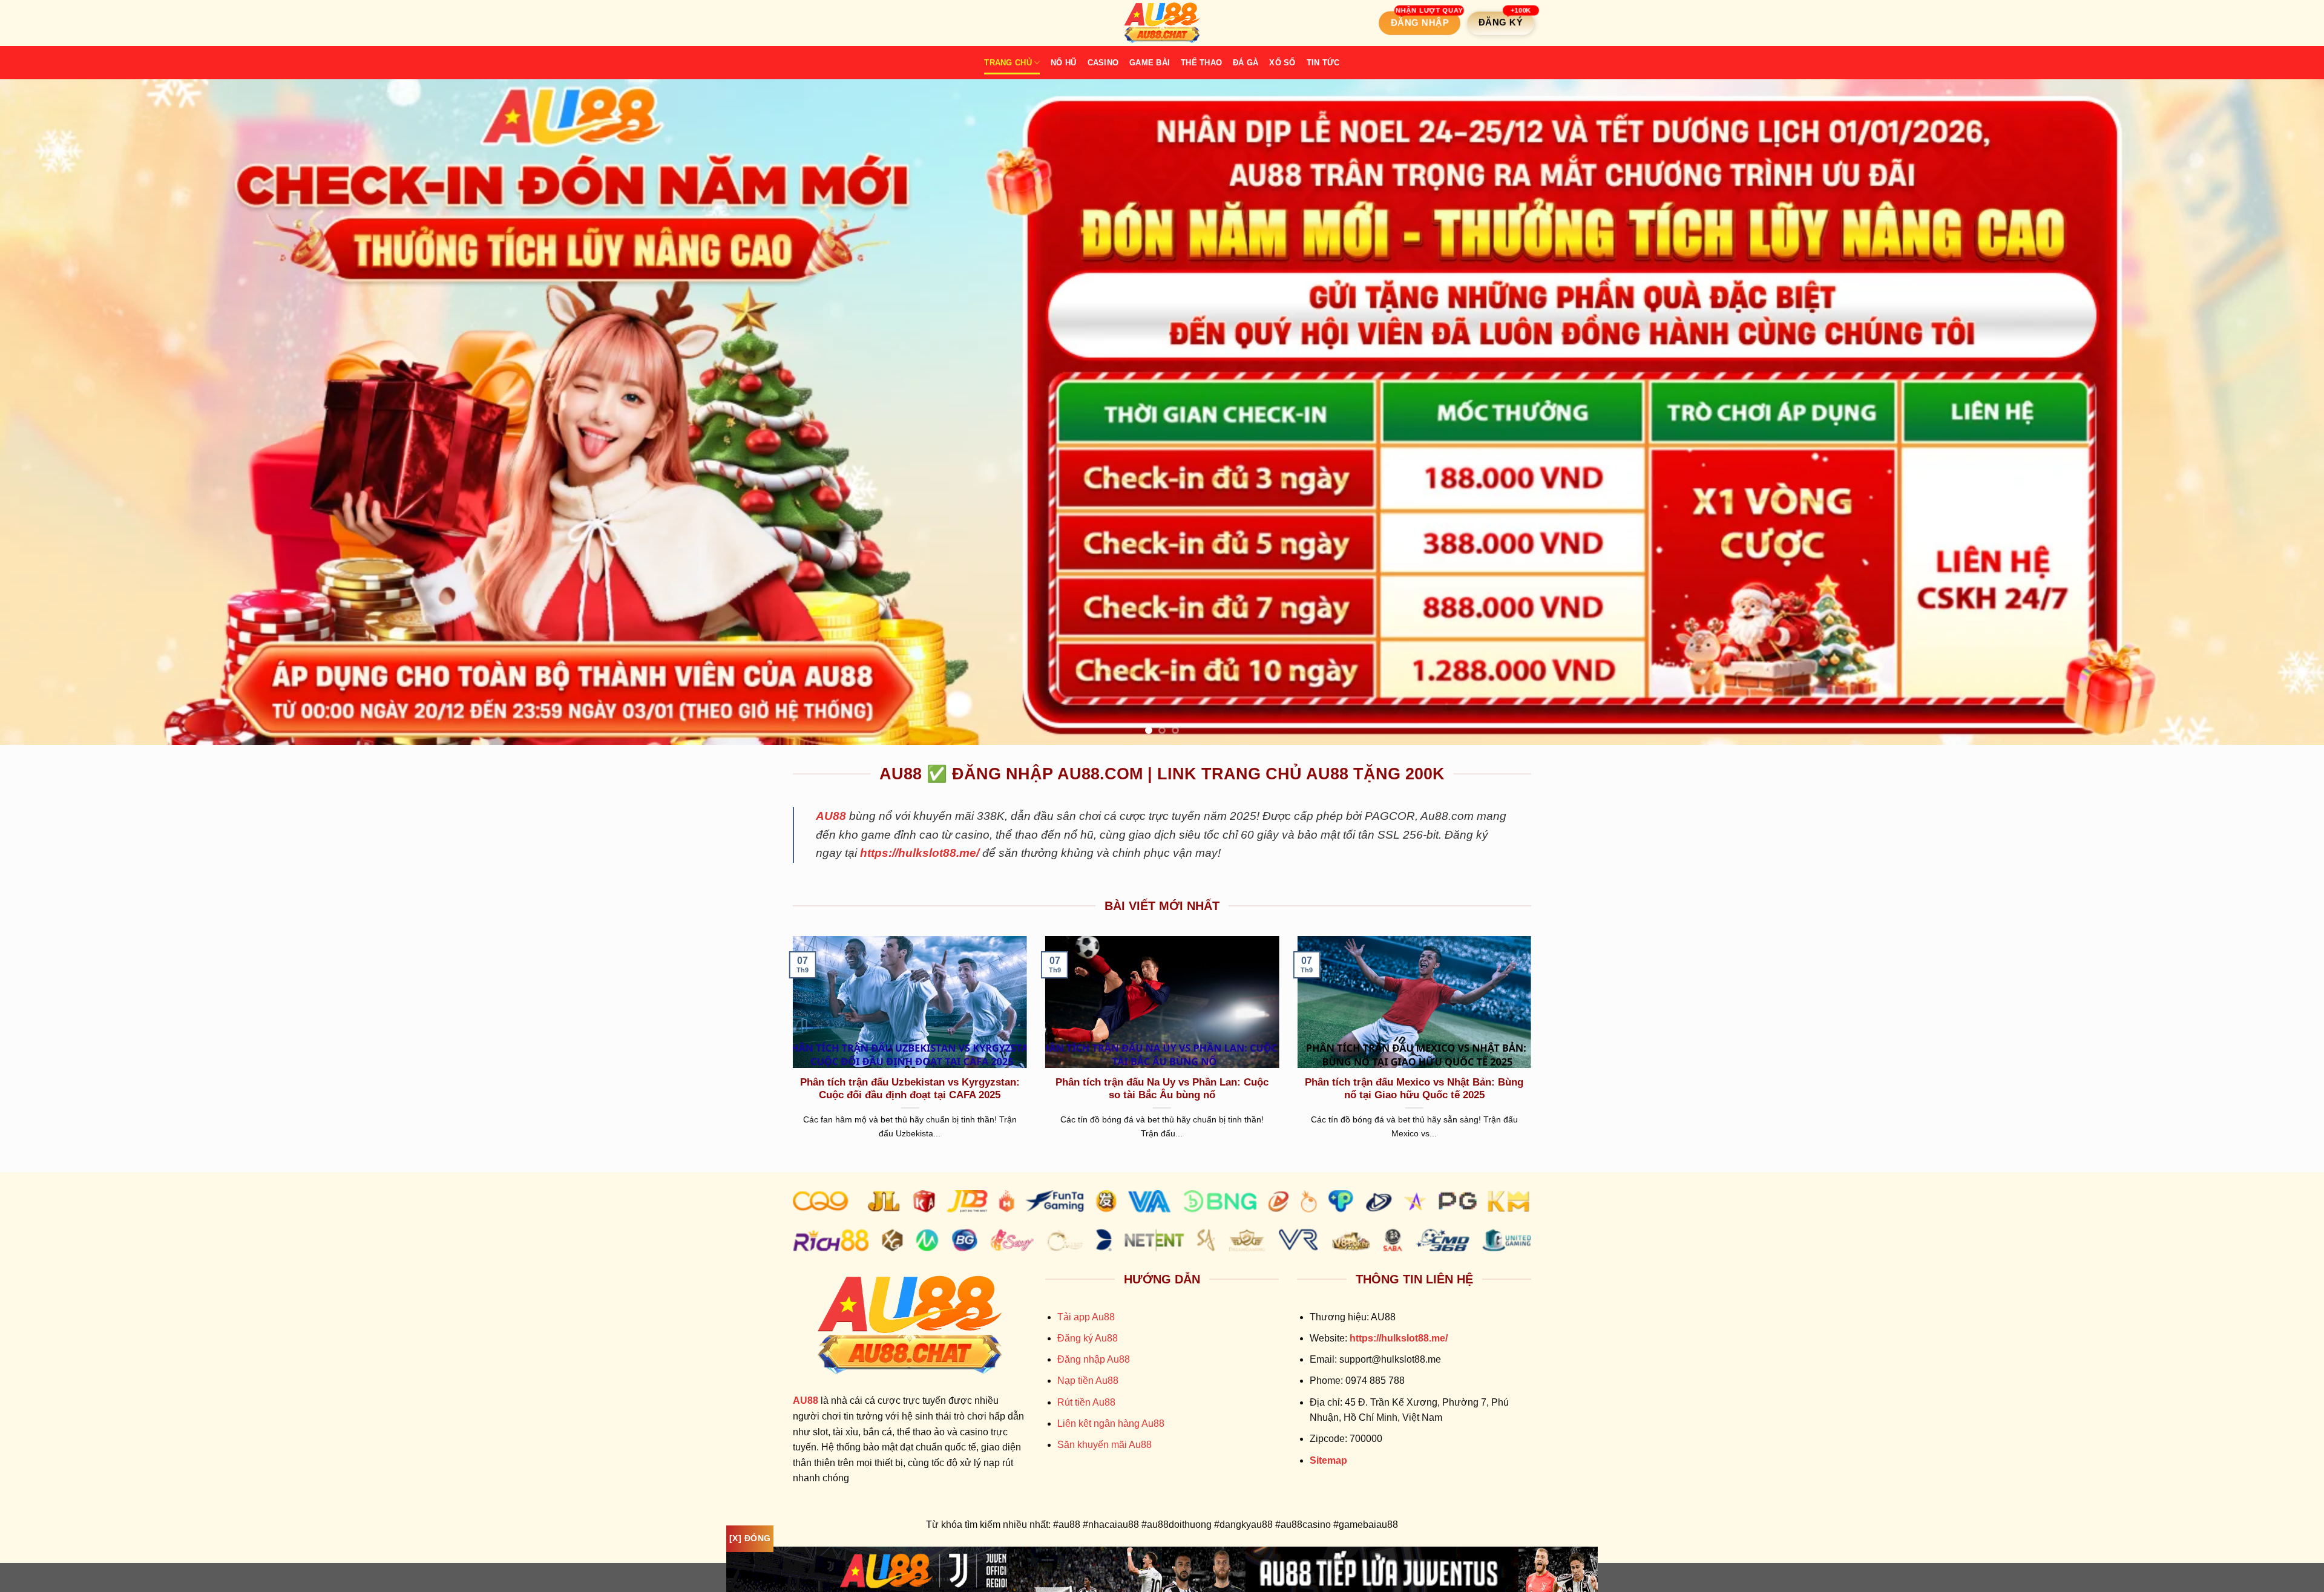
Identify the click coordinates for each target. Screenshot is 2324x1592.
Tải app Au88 (1086, 1317)
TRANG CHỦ (1008, 63)
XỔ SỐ (1282, 63)
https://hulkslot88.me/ (920, 853)
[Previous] (62, 412)
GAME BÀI (1150, 63)
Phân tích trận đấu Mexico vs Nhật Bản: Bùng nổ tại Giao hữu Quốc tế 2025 (1414, 1089)
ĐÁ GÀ (1246, 63)
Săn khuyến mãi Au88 (1105, 1445)
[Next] (2262, 412)
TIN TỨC (1323, 63)
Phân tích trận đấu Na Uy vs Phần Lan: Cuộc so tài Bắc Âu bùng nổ (1162, 1089)
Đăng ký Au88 (1088, 1338)
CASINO (1103, 63)
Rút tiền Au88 (1086, 1402)
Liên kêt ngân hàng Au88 (1111, 1423)
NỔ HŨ (1063, 63)
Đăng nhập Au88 (1094, 1359)
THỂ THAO (1201, 63)
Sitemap (1328, 1460)
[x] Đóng (750, 1538)
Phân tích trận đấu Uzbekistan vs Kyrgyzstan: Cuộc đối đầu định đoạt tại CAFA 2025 (910, 1089)
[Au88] (1162, 23)
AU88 (831, 816)
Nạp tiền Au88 (1088, 1381)
